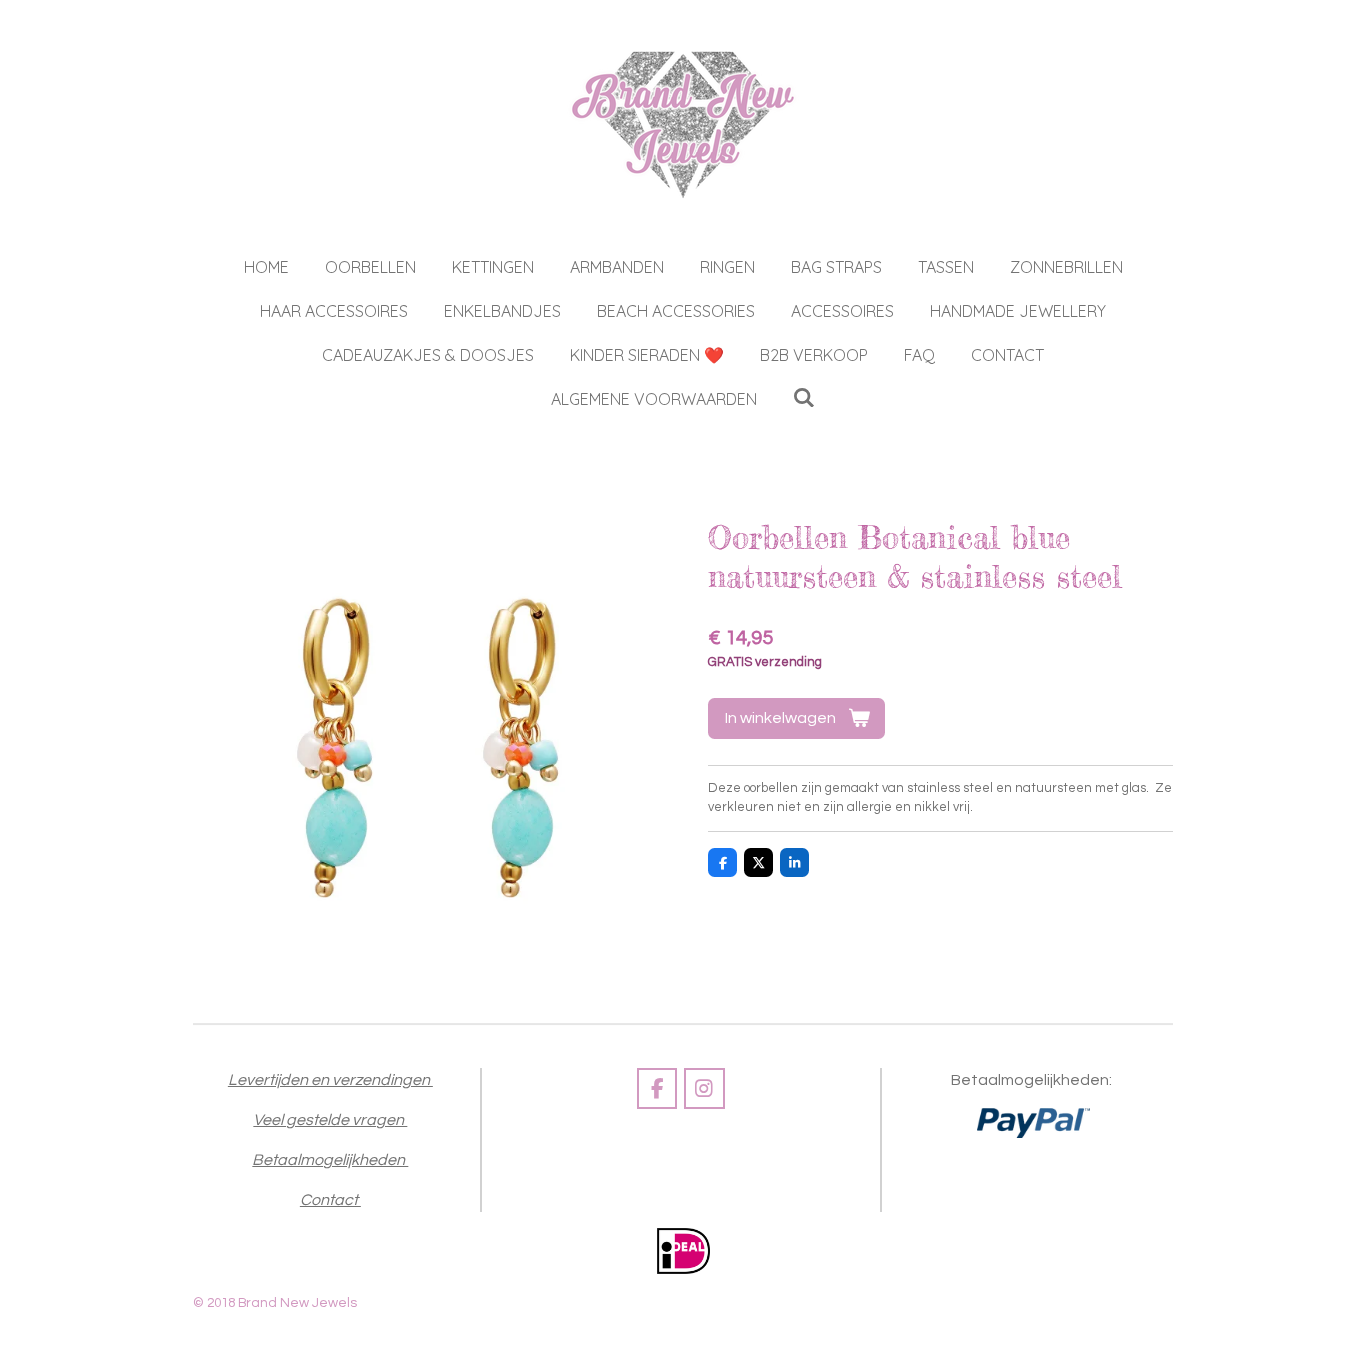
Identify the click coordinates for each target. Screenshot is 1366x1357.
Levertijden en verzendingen (330, 1080)
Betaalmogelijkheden (330, 1160)
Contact (330, 1200)
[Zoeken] (804, 397)
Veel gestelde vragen (330, 1120)
